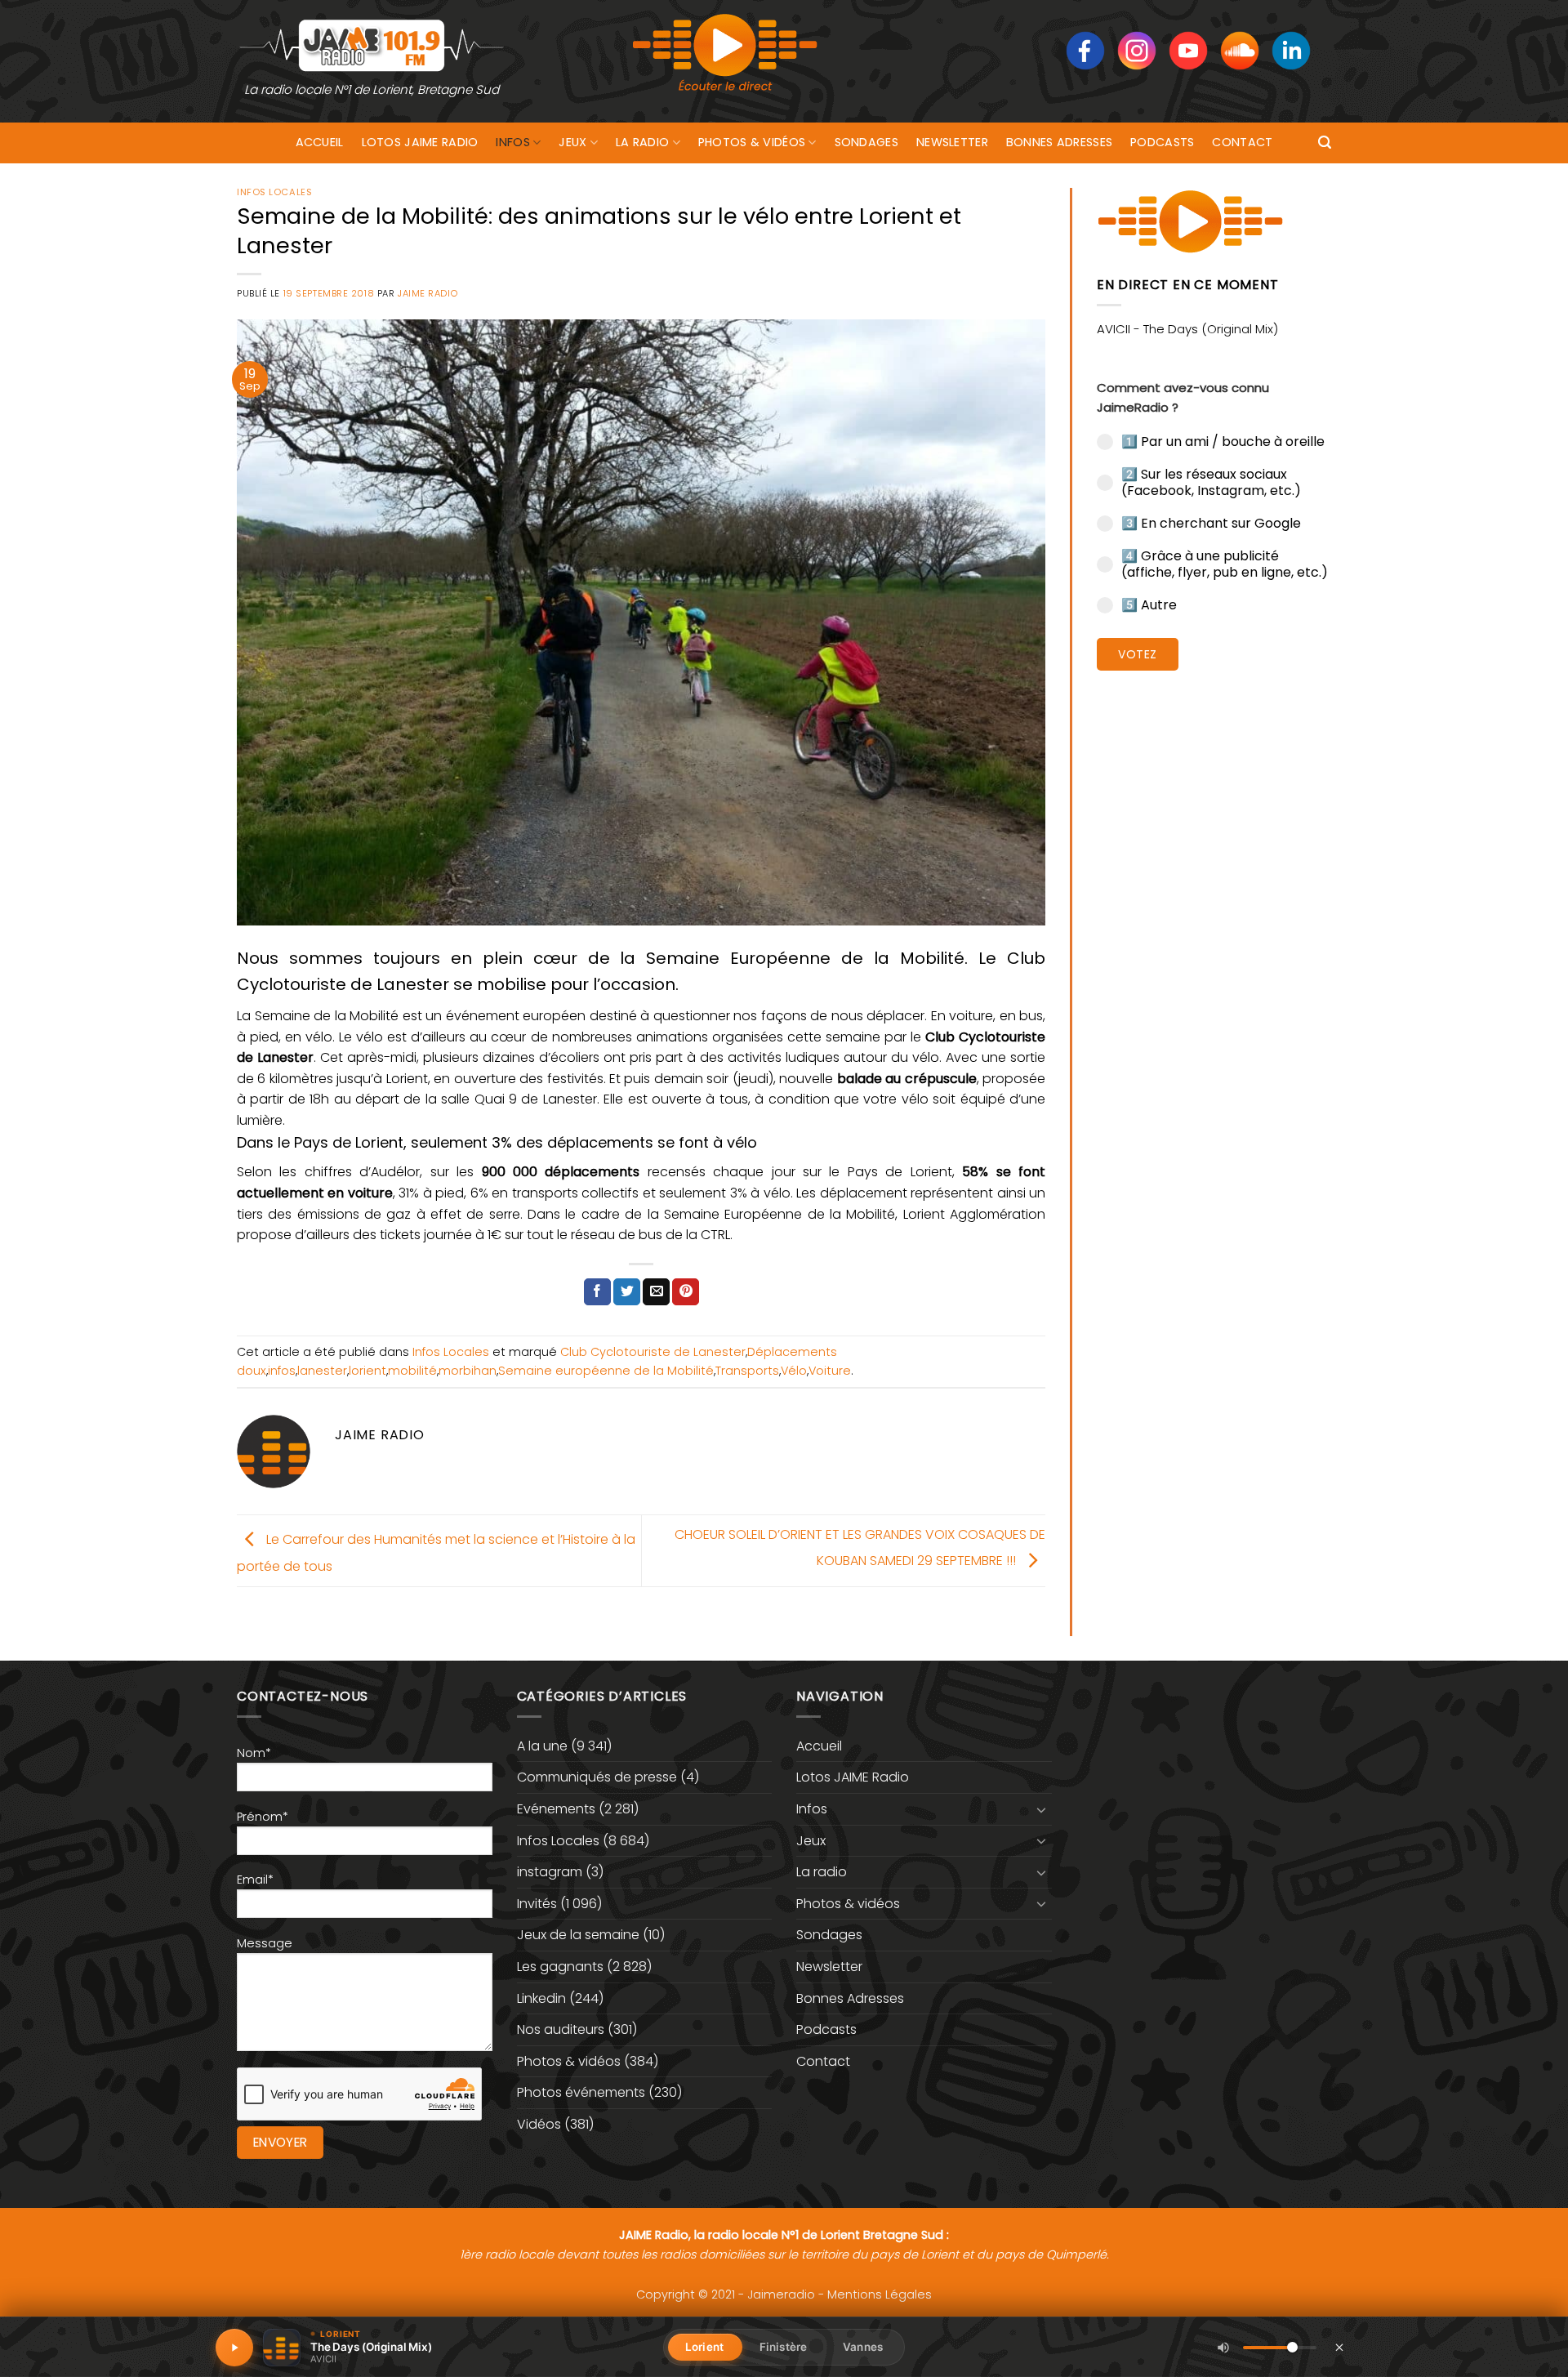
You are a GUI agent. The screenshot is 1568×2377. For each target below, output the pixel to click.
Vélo (794, 1371)
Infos (512, 142)
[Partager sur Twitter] (627, 1292)
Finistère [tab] (783, 2347)
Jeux (572, 142)
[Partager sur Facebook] (597, 1292)
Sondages (866, 142)
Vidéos (539, 2124)
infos (282, 1371)
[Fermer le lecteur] (1339, 2347)
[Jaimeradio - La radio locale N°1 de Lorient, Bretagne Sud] (372, 45)
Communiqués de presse (597, 1777)
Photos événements (581, 2092)
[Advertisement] (1214, 935)
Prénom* (263, 1817)
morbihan (468, 1371)
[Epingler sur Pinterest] (686, 1292)
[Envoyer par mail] (656, 1292)
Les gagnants (560, 1967)
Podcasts (1162, 142)
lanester (322, 1371)
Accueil (320, 142)
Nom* (254, 1753)
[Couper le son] (1223, 2348)
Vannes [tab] (863, 2347)
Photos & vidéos (752, 142)
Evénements (556, 1809)
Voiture (830, 1371)
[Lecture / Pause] (234, 2348)
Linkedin (541, 1998)
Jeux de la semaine (578, 1935)
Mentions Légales (880, 2294)
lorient (367, 1371)
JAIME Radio (428, 293)
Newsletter (952, 142)
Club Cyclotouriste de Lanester (653, 1352)
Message (265, 1943)
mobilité (412, 1371)
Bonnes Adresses (1059, 142)
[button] (1325, 143)
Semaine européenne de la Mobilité (606, 1371)
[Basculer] (1042, 1809)
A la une (542, 1746)
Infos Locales (274, 192)
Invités (537, 1904)
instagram (550, 1872)
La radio (642, 142)
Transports (747, 1371)
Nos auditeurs (561, 2029)
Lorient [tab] (704, 2347)
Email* (255, 1880)
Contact (1242, 142)
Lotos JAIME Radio (420, 142)
